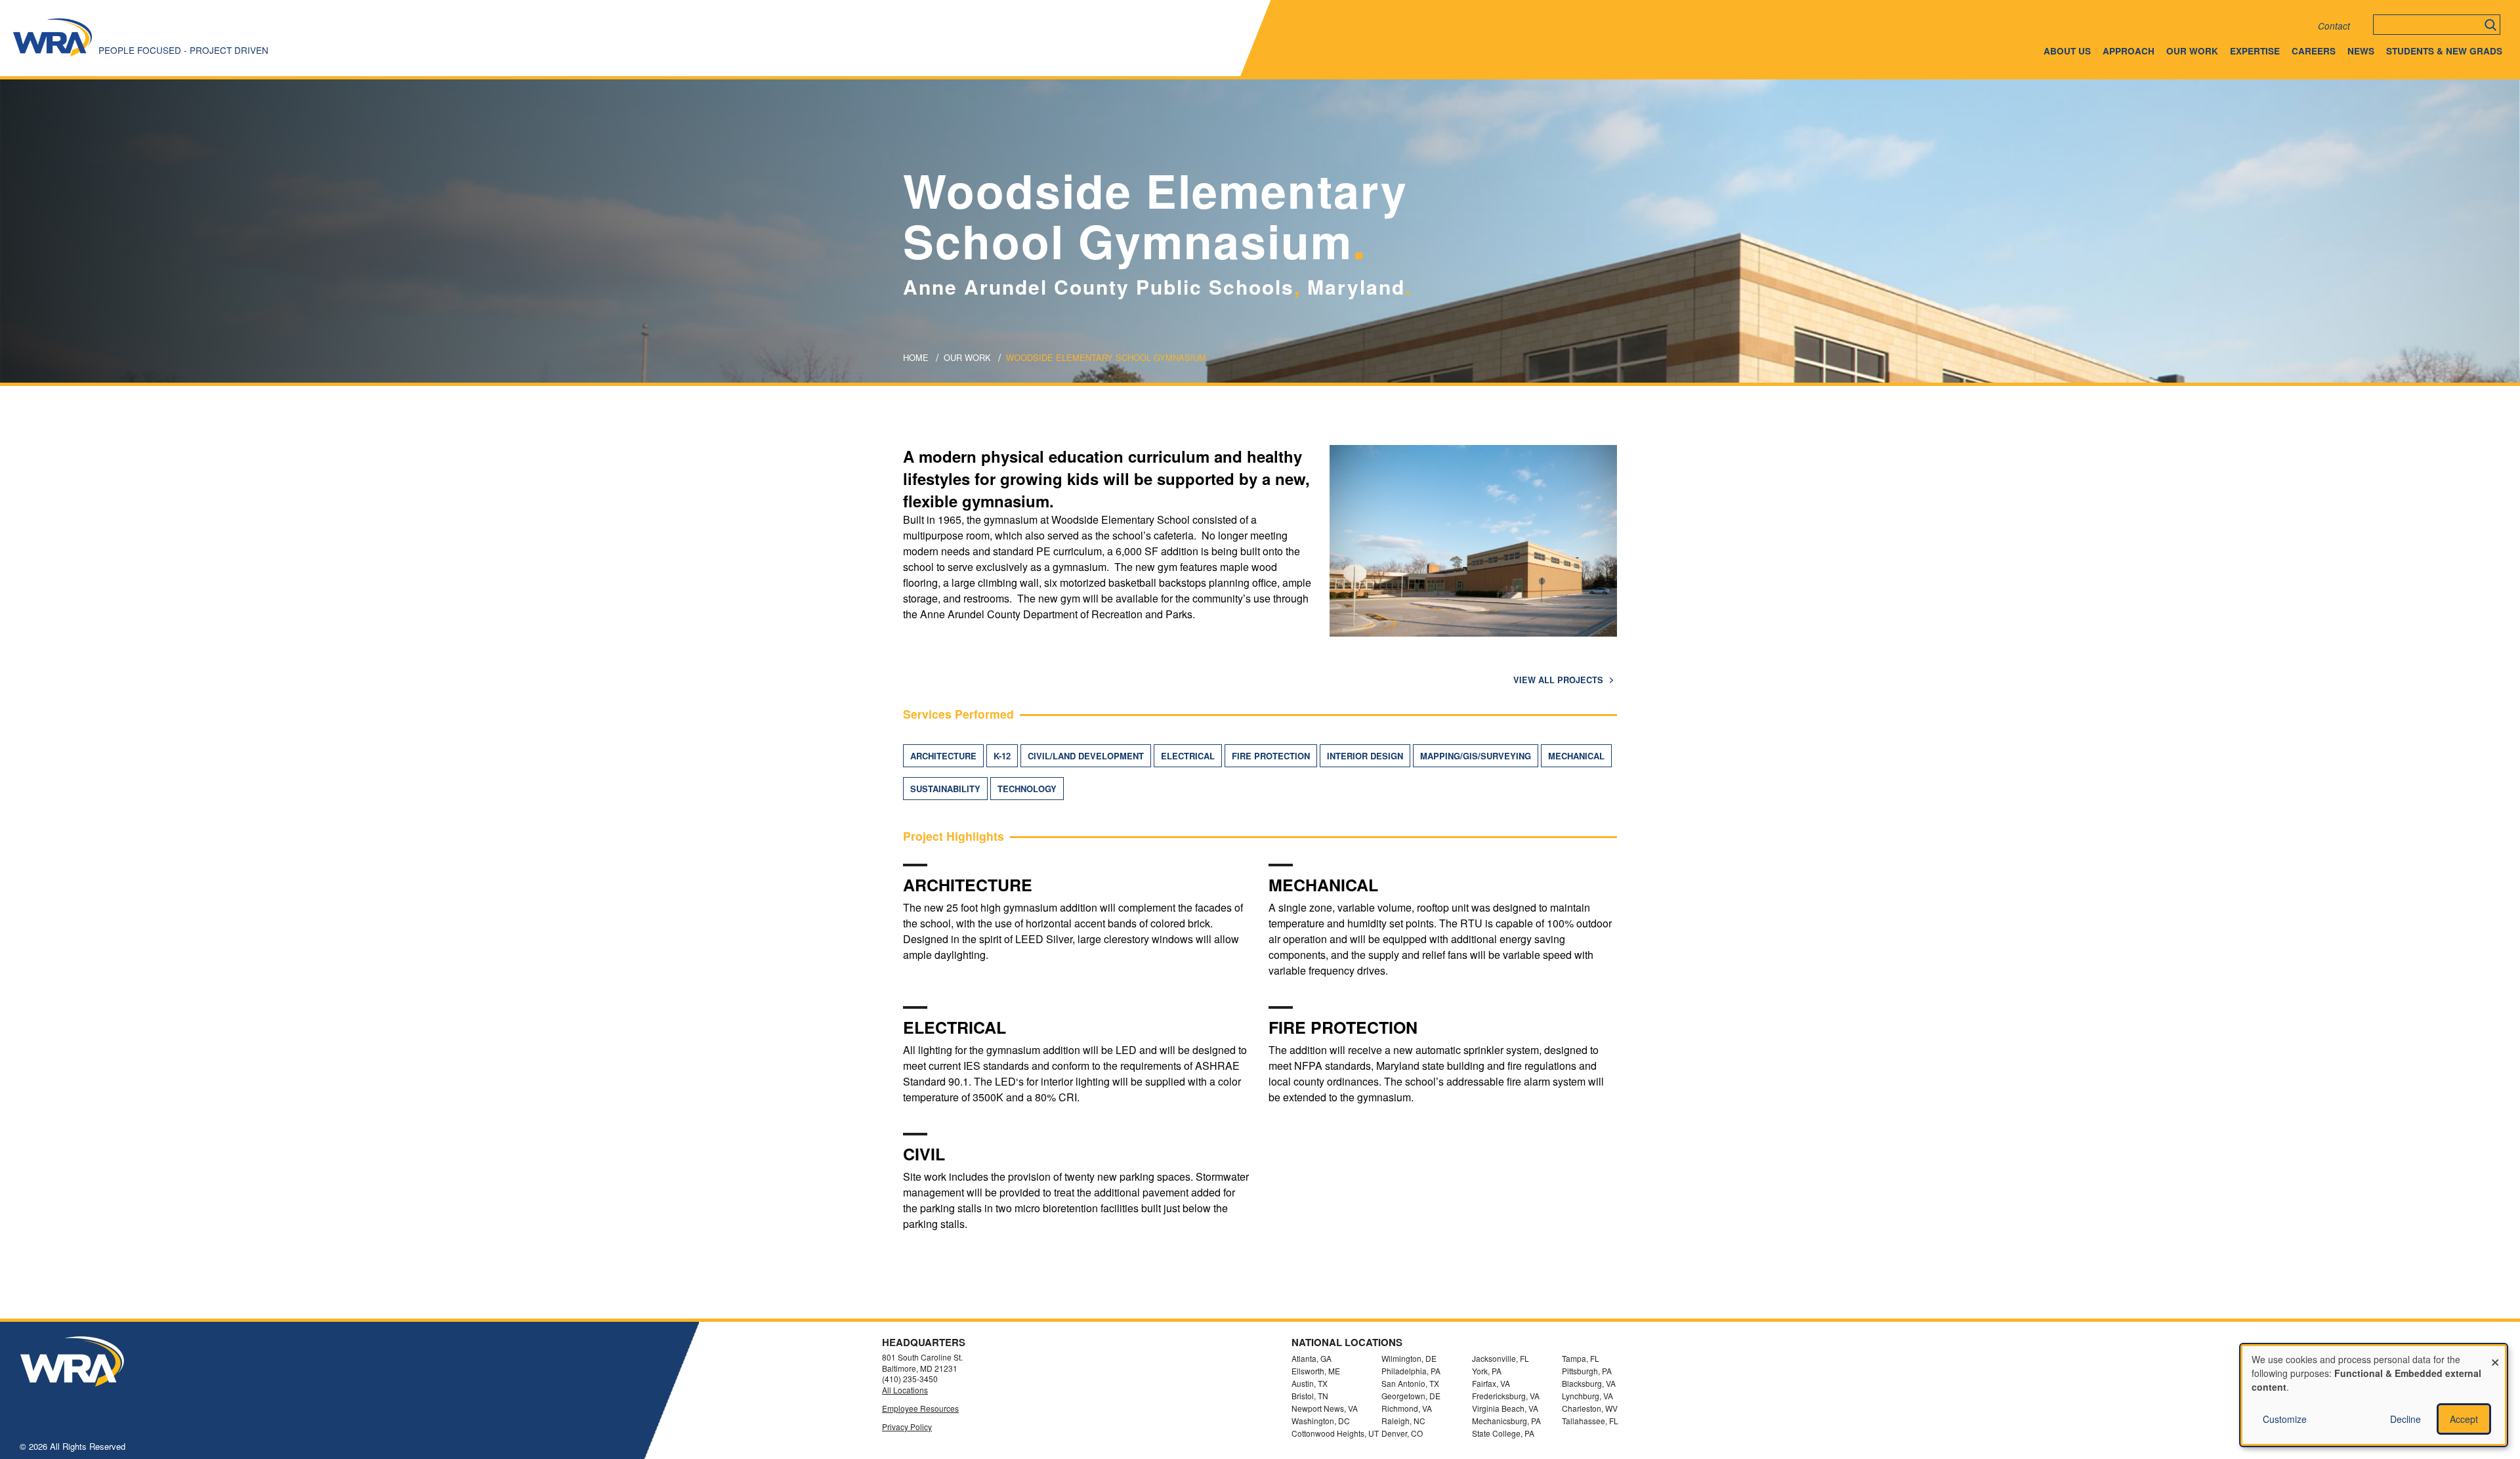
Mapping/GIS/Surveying (1476, 756)
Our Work (2192, 51)
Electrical (1188, 756)
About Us (2067, 51)
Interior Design (1365, 756)
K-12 (1002, 756)
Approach (2129, 51)
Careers (2314, 51)
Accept (2464, 1419)
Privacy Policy (907, 1427)
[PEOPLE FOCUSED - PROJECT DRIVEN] (52, 55)
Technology (1027, 789)
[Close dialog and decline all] (2495, 1354)
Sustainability (945, 789)
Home (916, 357)
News (2361, 51)
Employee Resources (920, 1408)
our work (967, 357)
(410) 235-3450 (910, 1379)
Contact (2334, 26)
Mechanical (1576, 756)
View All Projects (1560, 680)
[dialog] (2374, 1395)
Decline (2405, 1419)
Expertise (2255, 51)
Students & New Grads (2444, 51)
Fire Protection (1271, 756)
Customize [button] (2285, 1419)
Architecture (943, 756)
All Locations (905, 1390)
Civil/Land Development (1086, 756)
